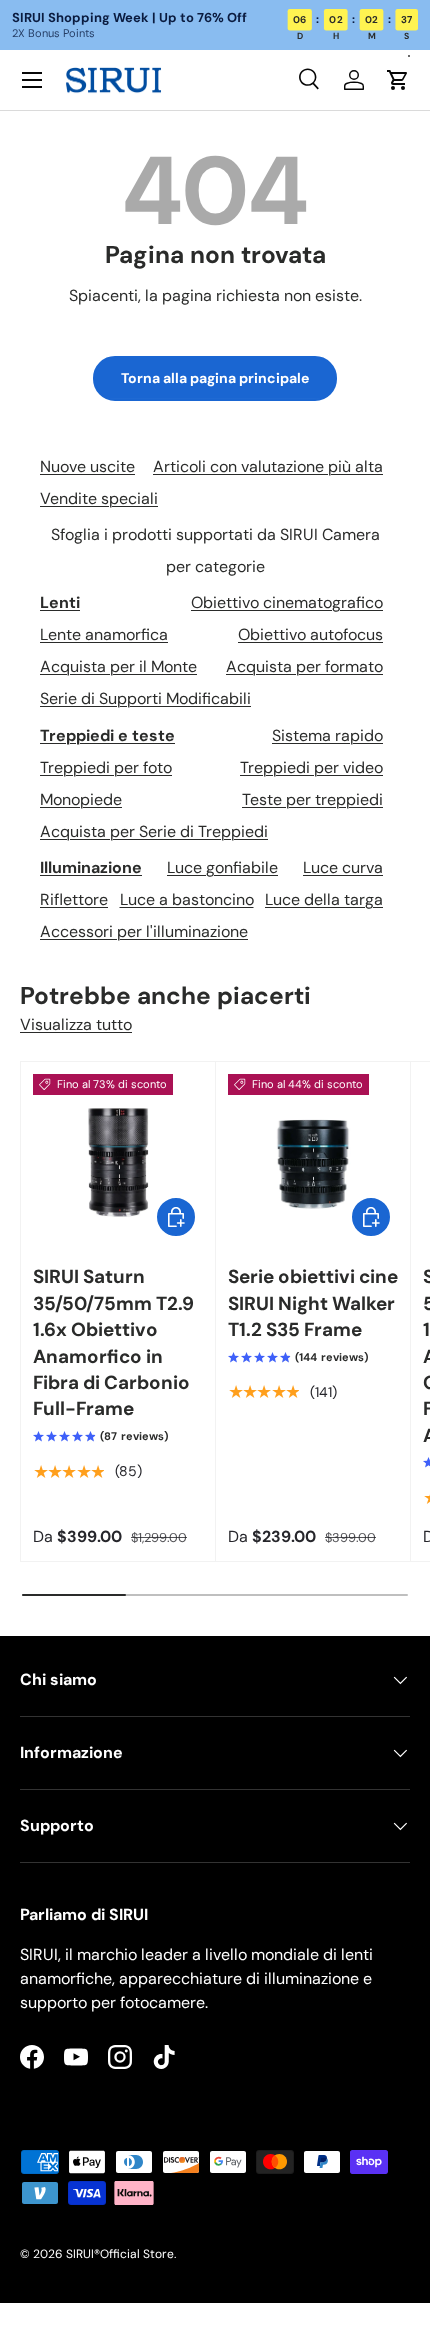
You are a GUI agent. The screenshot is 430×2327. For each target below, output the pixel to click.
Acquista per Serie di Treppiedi (154, 831)
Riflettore (74, 899)
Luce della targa (324, 899)
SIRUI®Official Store (120, 2254)
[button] (398, 80)
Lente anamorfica (104, 634)
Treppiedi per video (311, 767)
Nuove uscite (87, 466)
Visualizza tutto (76, 1024)
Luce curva (343, 867)
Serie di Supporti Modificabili (145, 698)
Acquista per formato (304, 666)
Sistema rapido (327, 735)
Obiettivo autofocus (310, 634)
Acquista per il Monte (118, 666)
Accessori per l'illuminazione (144, 931)
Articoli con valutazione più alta (268, 466)
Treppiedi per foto (106, 767)
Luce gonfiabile (222, 867)
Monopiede (81, 799)
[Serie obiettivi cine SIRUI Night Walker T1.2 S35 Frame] (313, 1159)
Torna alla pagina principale (215, 378)
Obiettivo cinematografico (287, 602)
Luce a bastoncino (187, 899)
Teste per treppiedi (312, 799)
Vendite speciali (99, 498)
